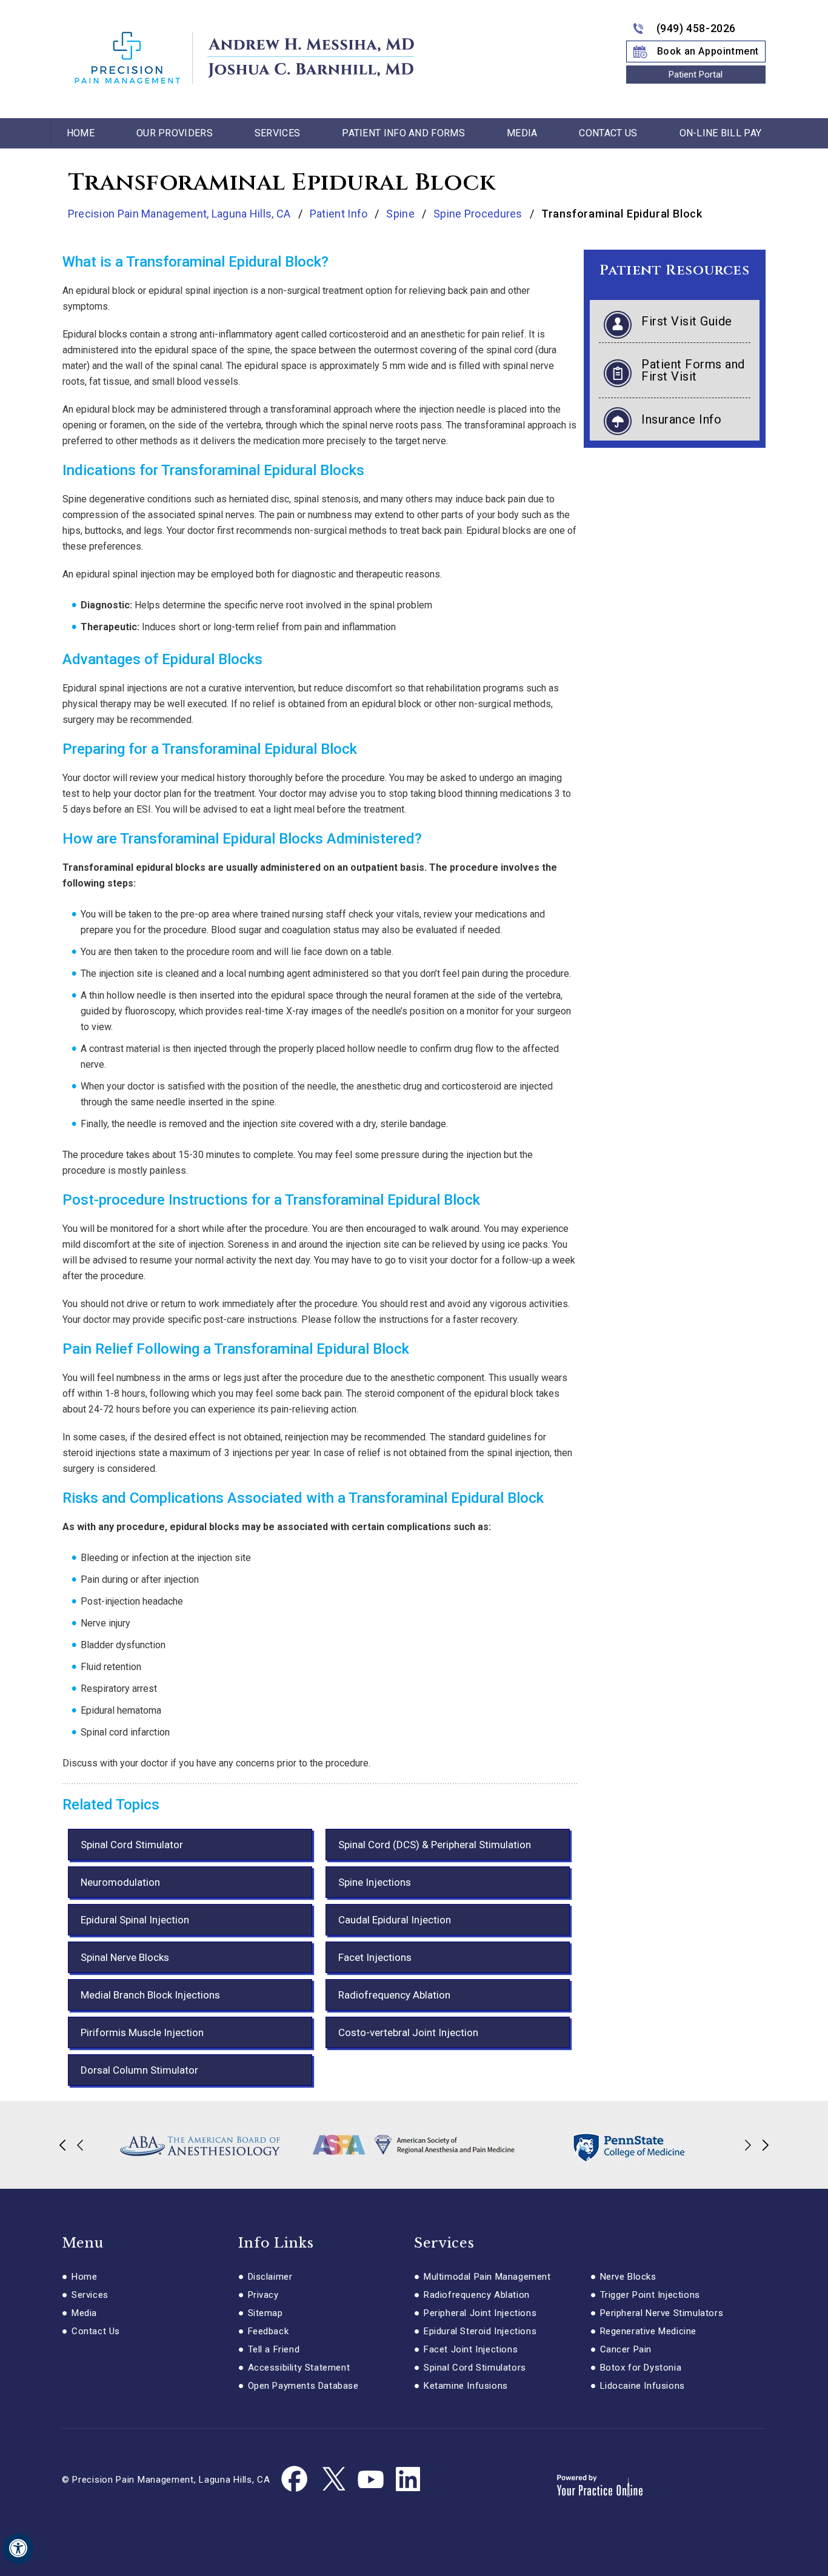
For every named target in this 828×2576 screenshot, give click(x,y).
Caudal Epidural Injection (395, 1920)
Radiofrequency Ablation (394, 1995)
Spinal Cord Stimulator (132, 1845)
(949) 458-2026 (696, 28)
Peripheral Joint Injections (480, 2313)
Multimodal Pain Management (487, 2277)
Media (522, 133)
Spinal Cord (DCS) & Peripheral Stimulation (435, 1845)
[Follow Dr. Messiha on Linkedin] (408, 2480)
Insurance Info (681, 419)
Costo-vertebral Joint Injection (408, 2032)
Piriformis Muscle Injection (142, 2032)
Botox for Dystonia (641, 2368)
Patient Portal (696, 75)
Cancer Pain (626, 2349)
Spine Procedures (478, 214)
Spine (400, 214)
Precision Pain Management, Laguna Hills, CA (181, 214)
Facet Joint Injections (471, 2349)
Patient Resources (674, 271)
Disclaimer (270, 2277)
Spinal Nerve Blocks (125, 1957)
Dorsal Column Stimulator (139, 2070)
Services (277, 133)
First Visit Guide (687, 321)
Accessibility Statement (299, 2368)
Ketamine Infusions (466, 2386)
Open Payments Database (303, 2386)
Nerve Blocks (628, 2277)
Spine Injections (375, 1882)
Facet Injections (375, 1957)
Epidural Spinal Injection (135, 1920)
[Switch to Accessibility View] (18, 2549)
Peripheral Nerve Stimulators (662, 2313)
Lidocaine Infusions (643, 2386)
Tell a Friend (274, 2349)
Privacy (263, 2295)
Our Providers (175, 133)
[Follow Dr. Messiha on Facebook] (295, 2480)
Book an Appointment (708, 51)
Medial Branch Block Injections (150, 1995)
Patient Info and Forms (403, 133)
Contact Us (608, 133)
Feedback (269, 2331)
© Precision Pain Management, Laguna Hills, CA (166, 2480)
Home (81, 133)
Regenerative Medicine (649, 2331)
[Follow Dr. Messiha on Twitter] (333, 2480)
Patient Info (339, 214)
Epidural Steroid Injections (480, 2331)
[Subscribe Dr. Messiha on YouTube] (370, 2480)
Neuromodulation (120, 1882)
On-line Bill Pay (721, 133)
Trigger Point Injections (650, 2295)
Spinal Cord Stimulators (475, 2368)
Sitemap (265, 2313)
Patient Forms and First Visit (693, 370)
